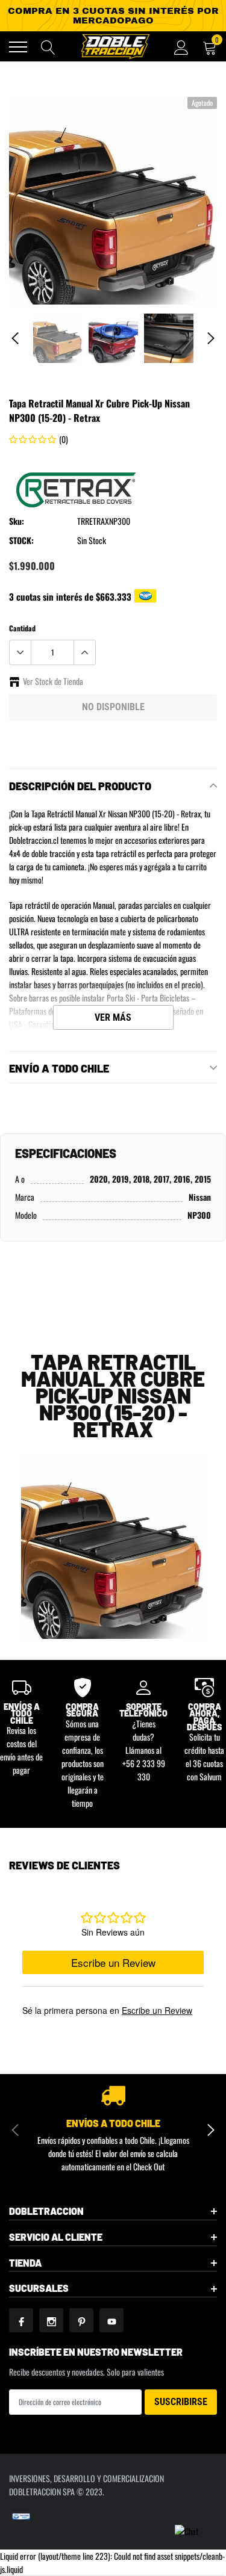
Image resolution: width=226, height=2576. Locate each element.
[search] (48, 47)
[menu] (18, 47)
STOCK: (21, 540)
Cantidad (22, 628)
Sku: (17, 521)
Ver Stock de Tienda (53, 681)
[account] (181, 47)
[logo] (115, 46)
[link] (58, 338)
